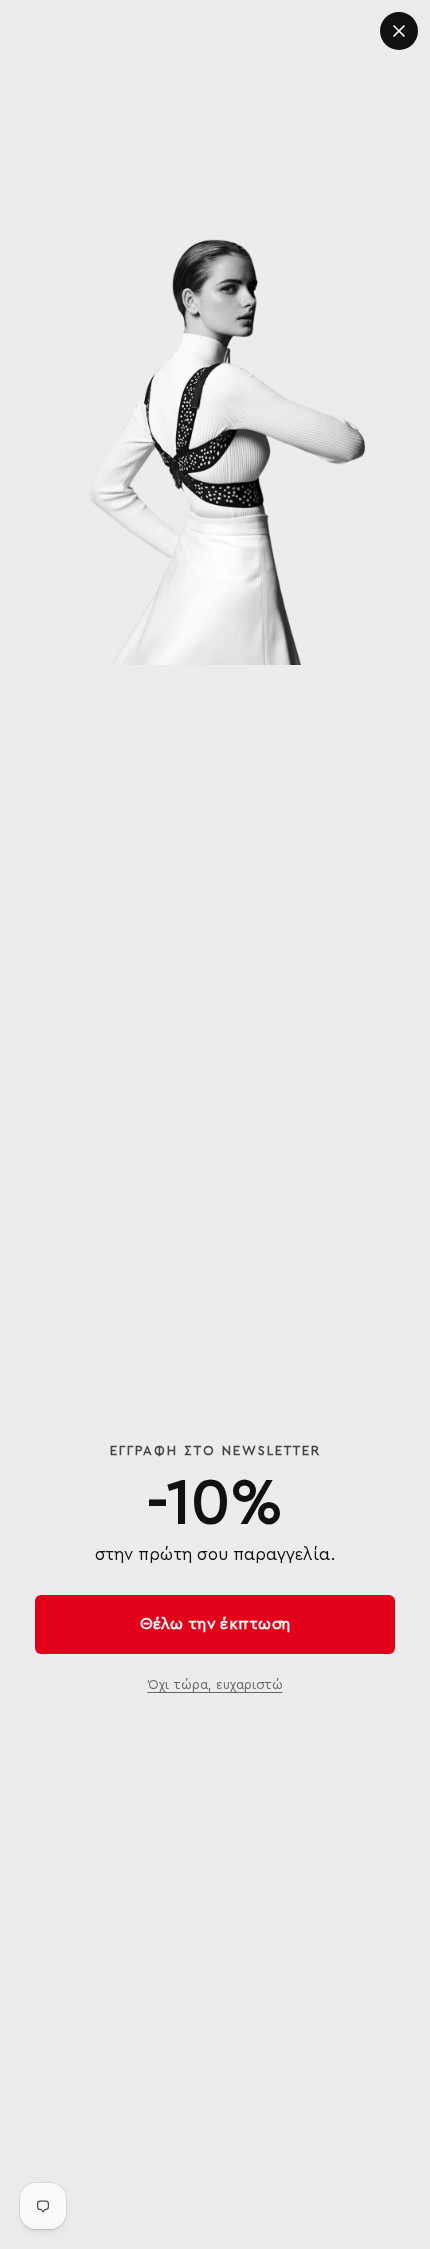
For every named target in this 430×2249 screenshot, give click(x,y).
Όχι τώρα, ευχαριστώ (215, 1684)
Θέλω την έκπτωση (215, 1624)
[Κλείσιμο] (399, 31)
